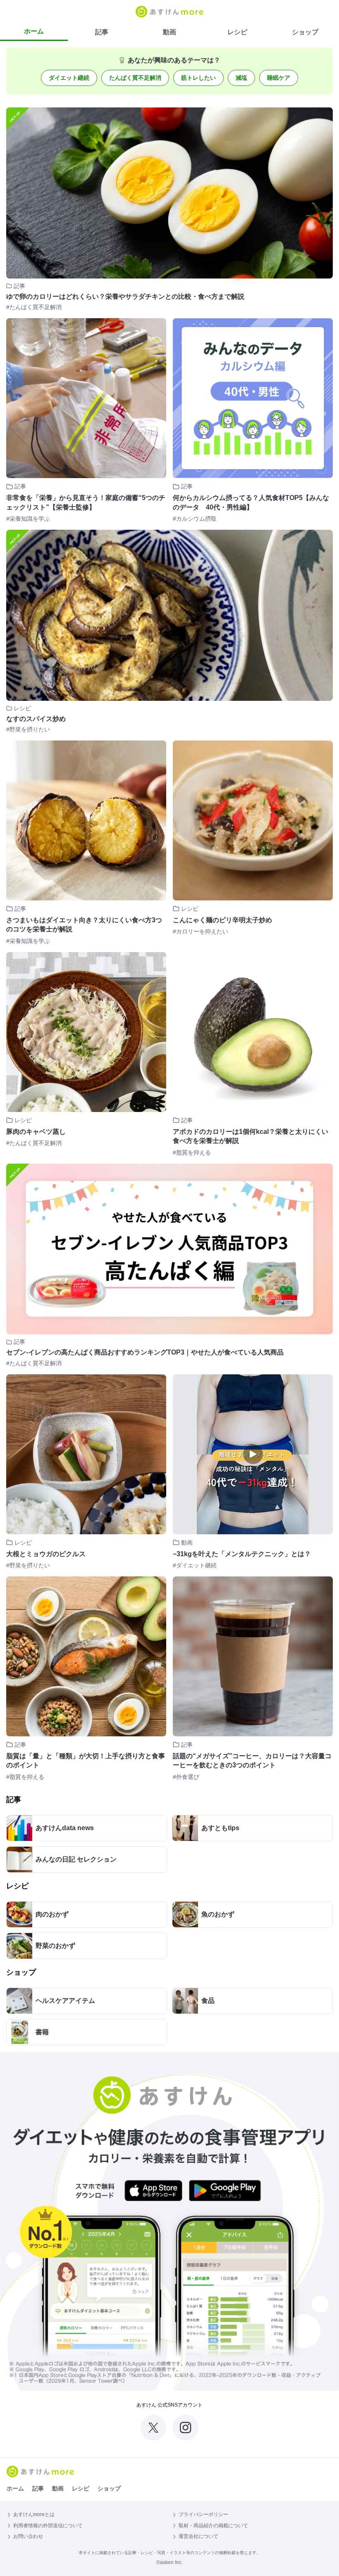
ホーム (34, 31)
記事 (102, 32)
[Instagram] (186, 2428)
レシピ (237, 32)
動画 (169, 32)
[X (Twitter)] (153, 2428)
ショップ (305, 32)
